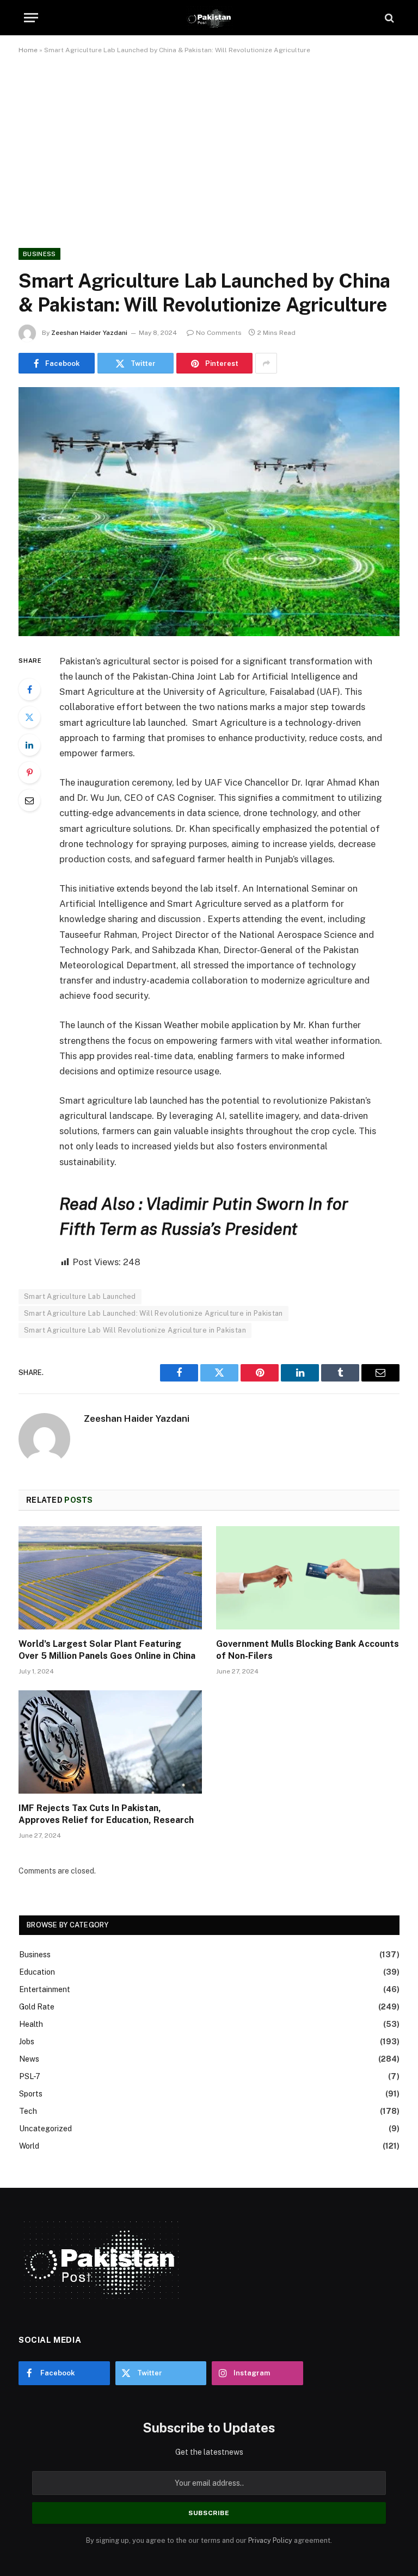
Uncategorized (45, 2129)
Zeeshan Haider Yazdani (89, 333)
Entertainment (45, 1989)
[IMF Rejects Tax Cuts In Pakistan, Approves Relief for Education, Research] (110, 1742)
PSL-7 (30, 2076)
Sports (31, 2094)
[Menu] (31, 18)
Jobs (27, 2042)
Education (37, 1972)
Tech (28, 2111)
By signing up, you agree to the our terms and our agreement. (209, 2540)
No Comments (219, 333)
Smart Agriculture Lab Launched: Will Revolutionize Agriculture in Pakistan (153, 1313)
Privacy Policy (270, 2540)
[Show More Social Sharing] (266, 363)
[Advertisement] (209, 149)
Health (31, 2024)
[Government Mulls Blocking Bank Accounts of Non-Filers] (308, 1578)
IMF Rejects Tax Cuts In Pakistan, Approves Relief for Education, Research (106, 1814)
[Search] (388, 18)
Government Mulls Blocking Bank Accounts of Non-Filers (308, 1650)
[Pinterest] (29, 773)
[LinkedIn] (29, 745)
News (29, 2059)
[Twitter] (29, 717)
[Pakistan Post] (209, 18)
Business (39, 254)
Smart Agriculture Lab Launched (80, 1296)
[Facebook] (29, 689)
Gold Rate (37, 2007)
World (29, 2146)
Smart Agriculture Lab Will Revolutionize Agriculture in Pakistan (135, 1330)
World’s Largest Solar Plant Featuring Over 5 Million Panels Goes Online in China (107, 1650)
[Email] (29, 800)
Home (28, 50)
